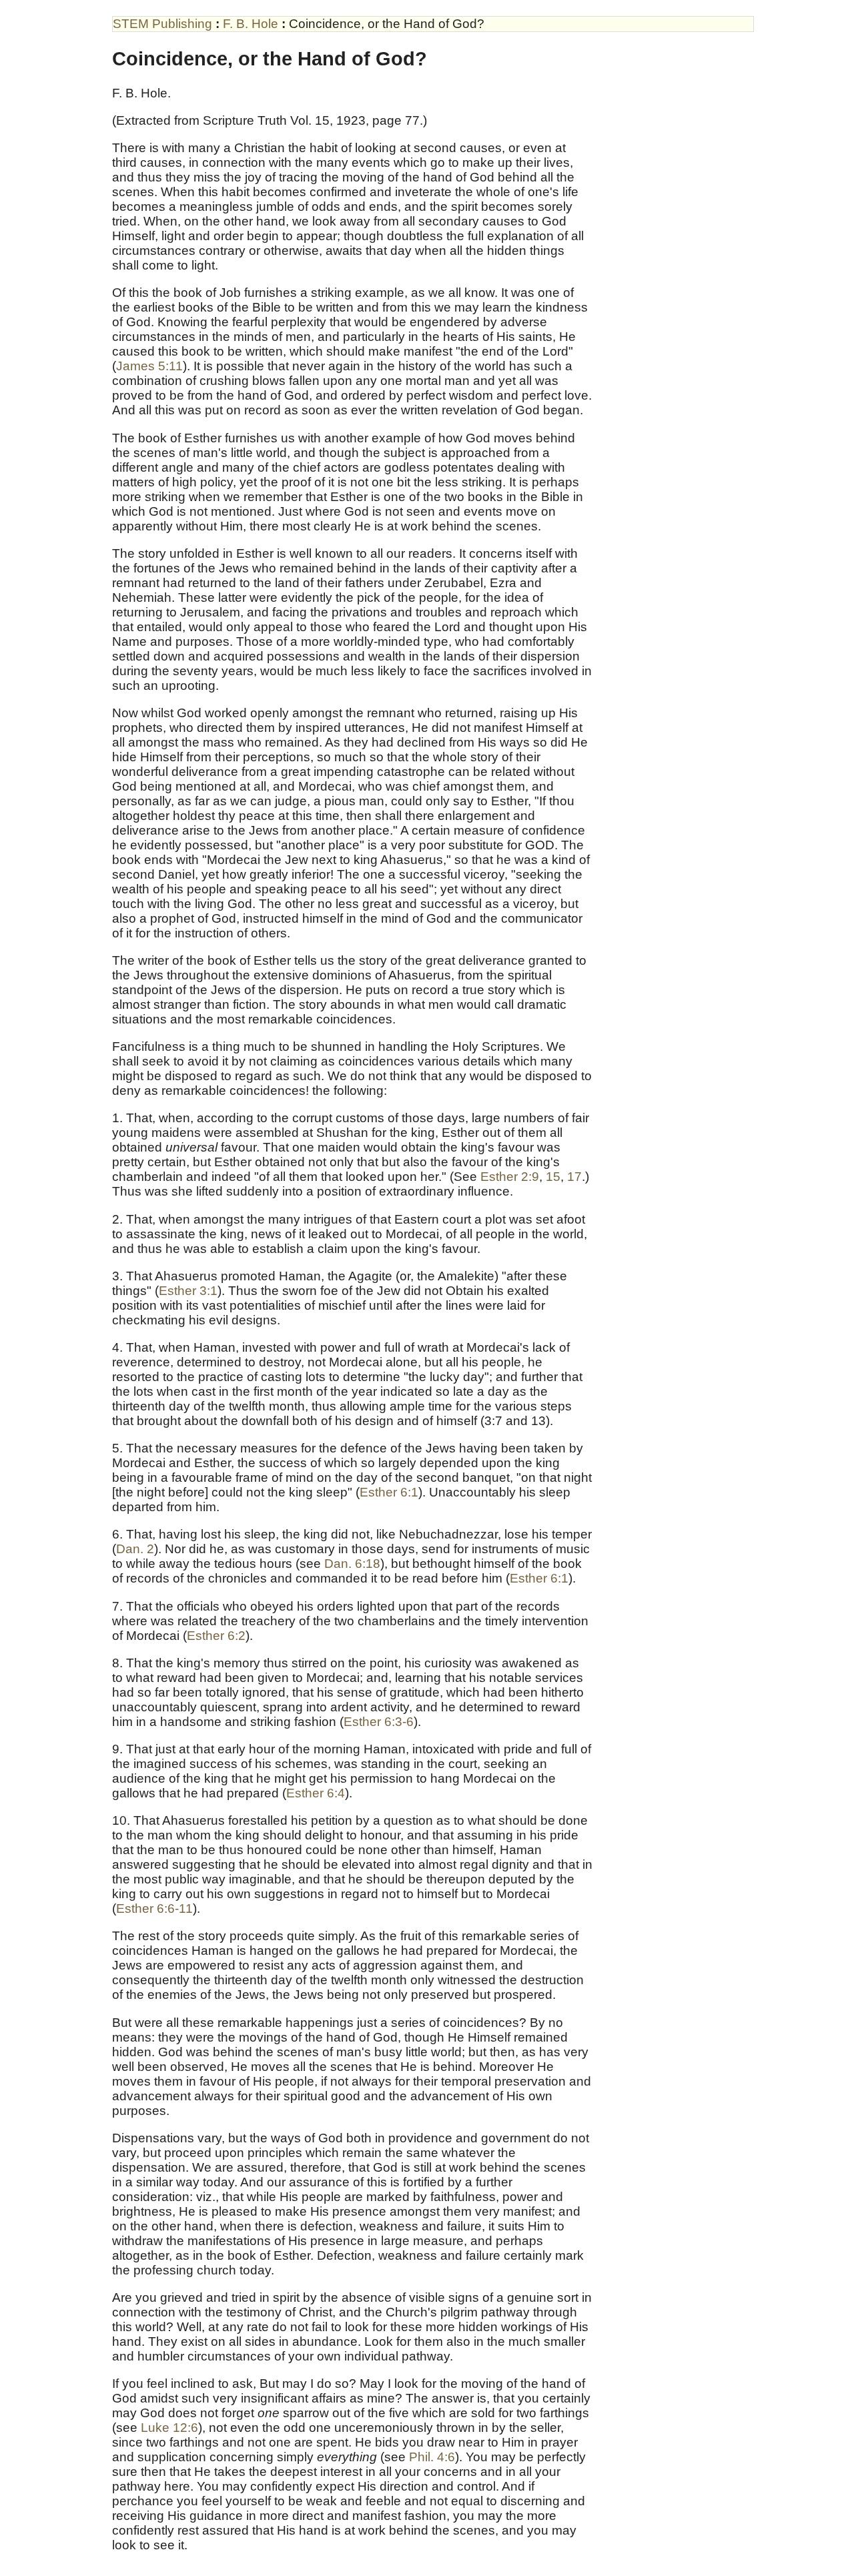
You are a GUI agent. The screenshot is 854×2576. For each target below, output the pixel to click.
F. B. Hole (252, 24)
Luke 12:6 (169, 2428)
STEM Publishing (164, 24)
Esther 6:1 (389, 1492)
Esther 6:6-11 (154, 1908)
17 (574, 1177)
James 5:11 (149, 366)
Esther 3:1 (188, 1291)
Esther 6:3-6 (379, 1722)
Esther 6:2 (216, 1636)
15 (553, 1177)
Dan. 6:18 (352, 1564)
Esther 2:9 (510, 1177)
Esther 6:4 (316, 1793)
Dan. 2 (135, 1549)
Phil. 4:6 (432, 2457)
